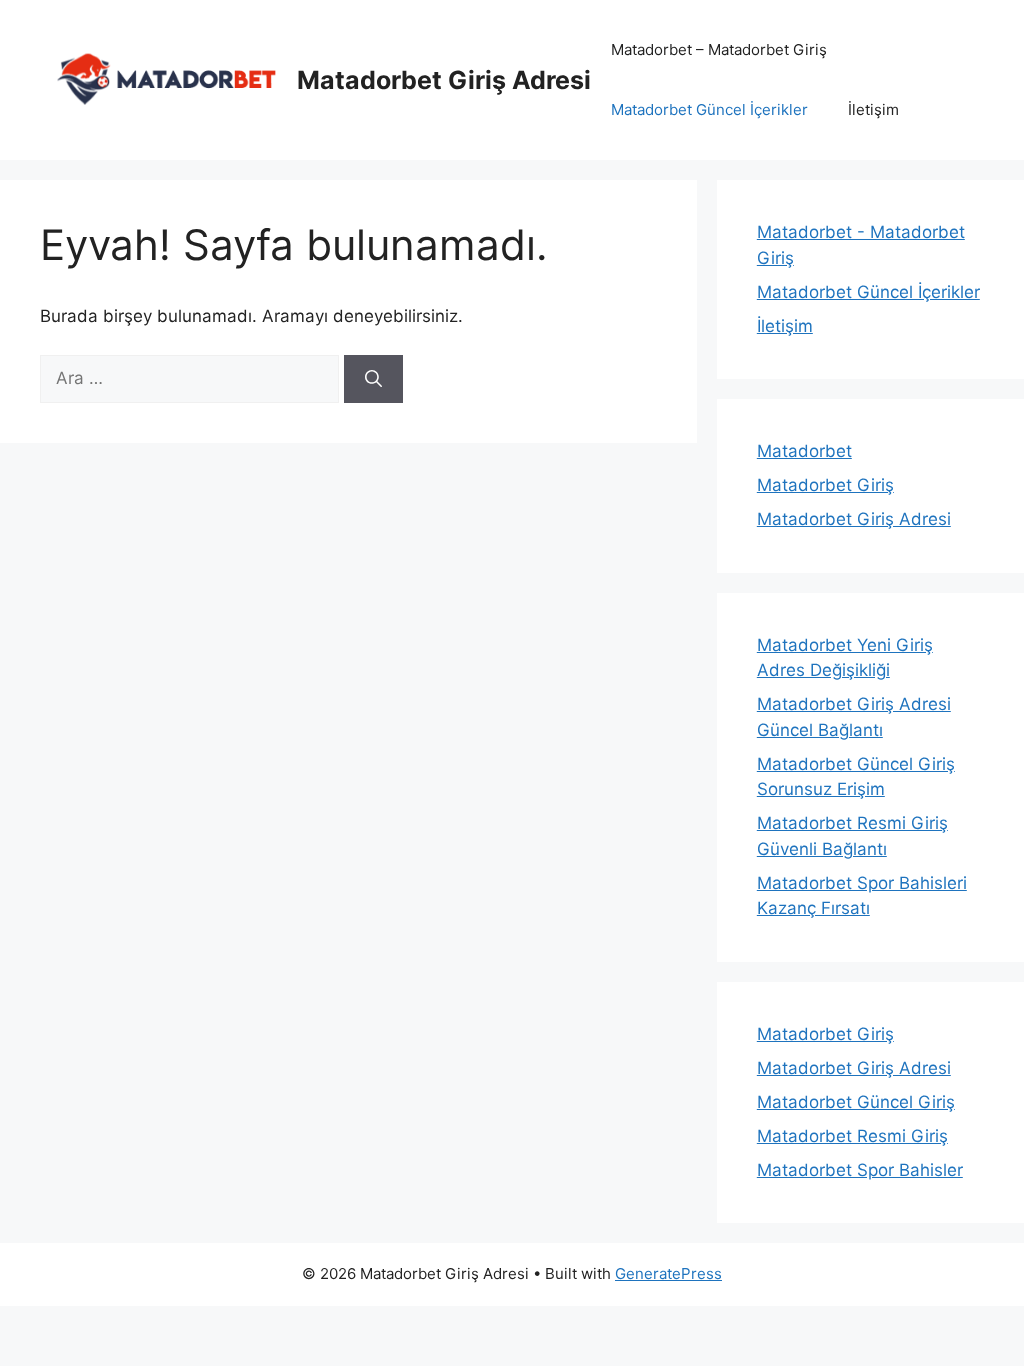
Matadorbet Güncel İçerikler (709, 109)
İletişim (873, 109)
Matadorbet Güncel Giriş (856, 1102)
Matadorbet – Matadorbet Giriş (719, 49)
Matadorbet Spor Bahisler (860, 1170)
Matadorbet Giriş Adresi (444, 80)
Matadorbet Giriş (825, 485)
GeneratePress (668, 1273)
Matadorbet (804, 451)
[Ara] (373, 379)
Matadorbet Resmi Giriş (852, 1136)
